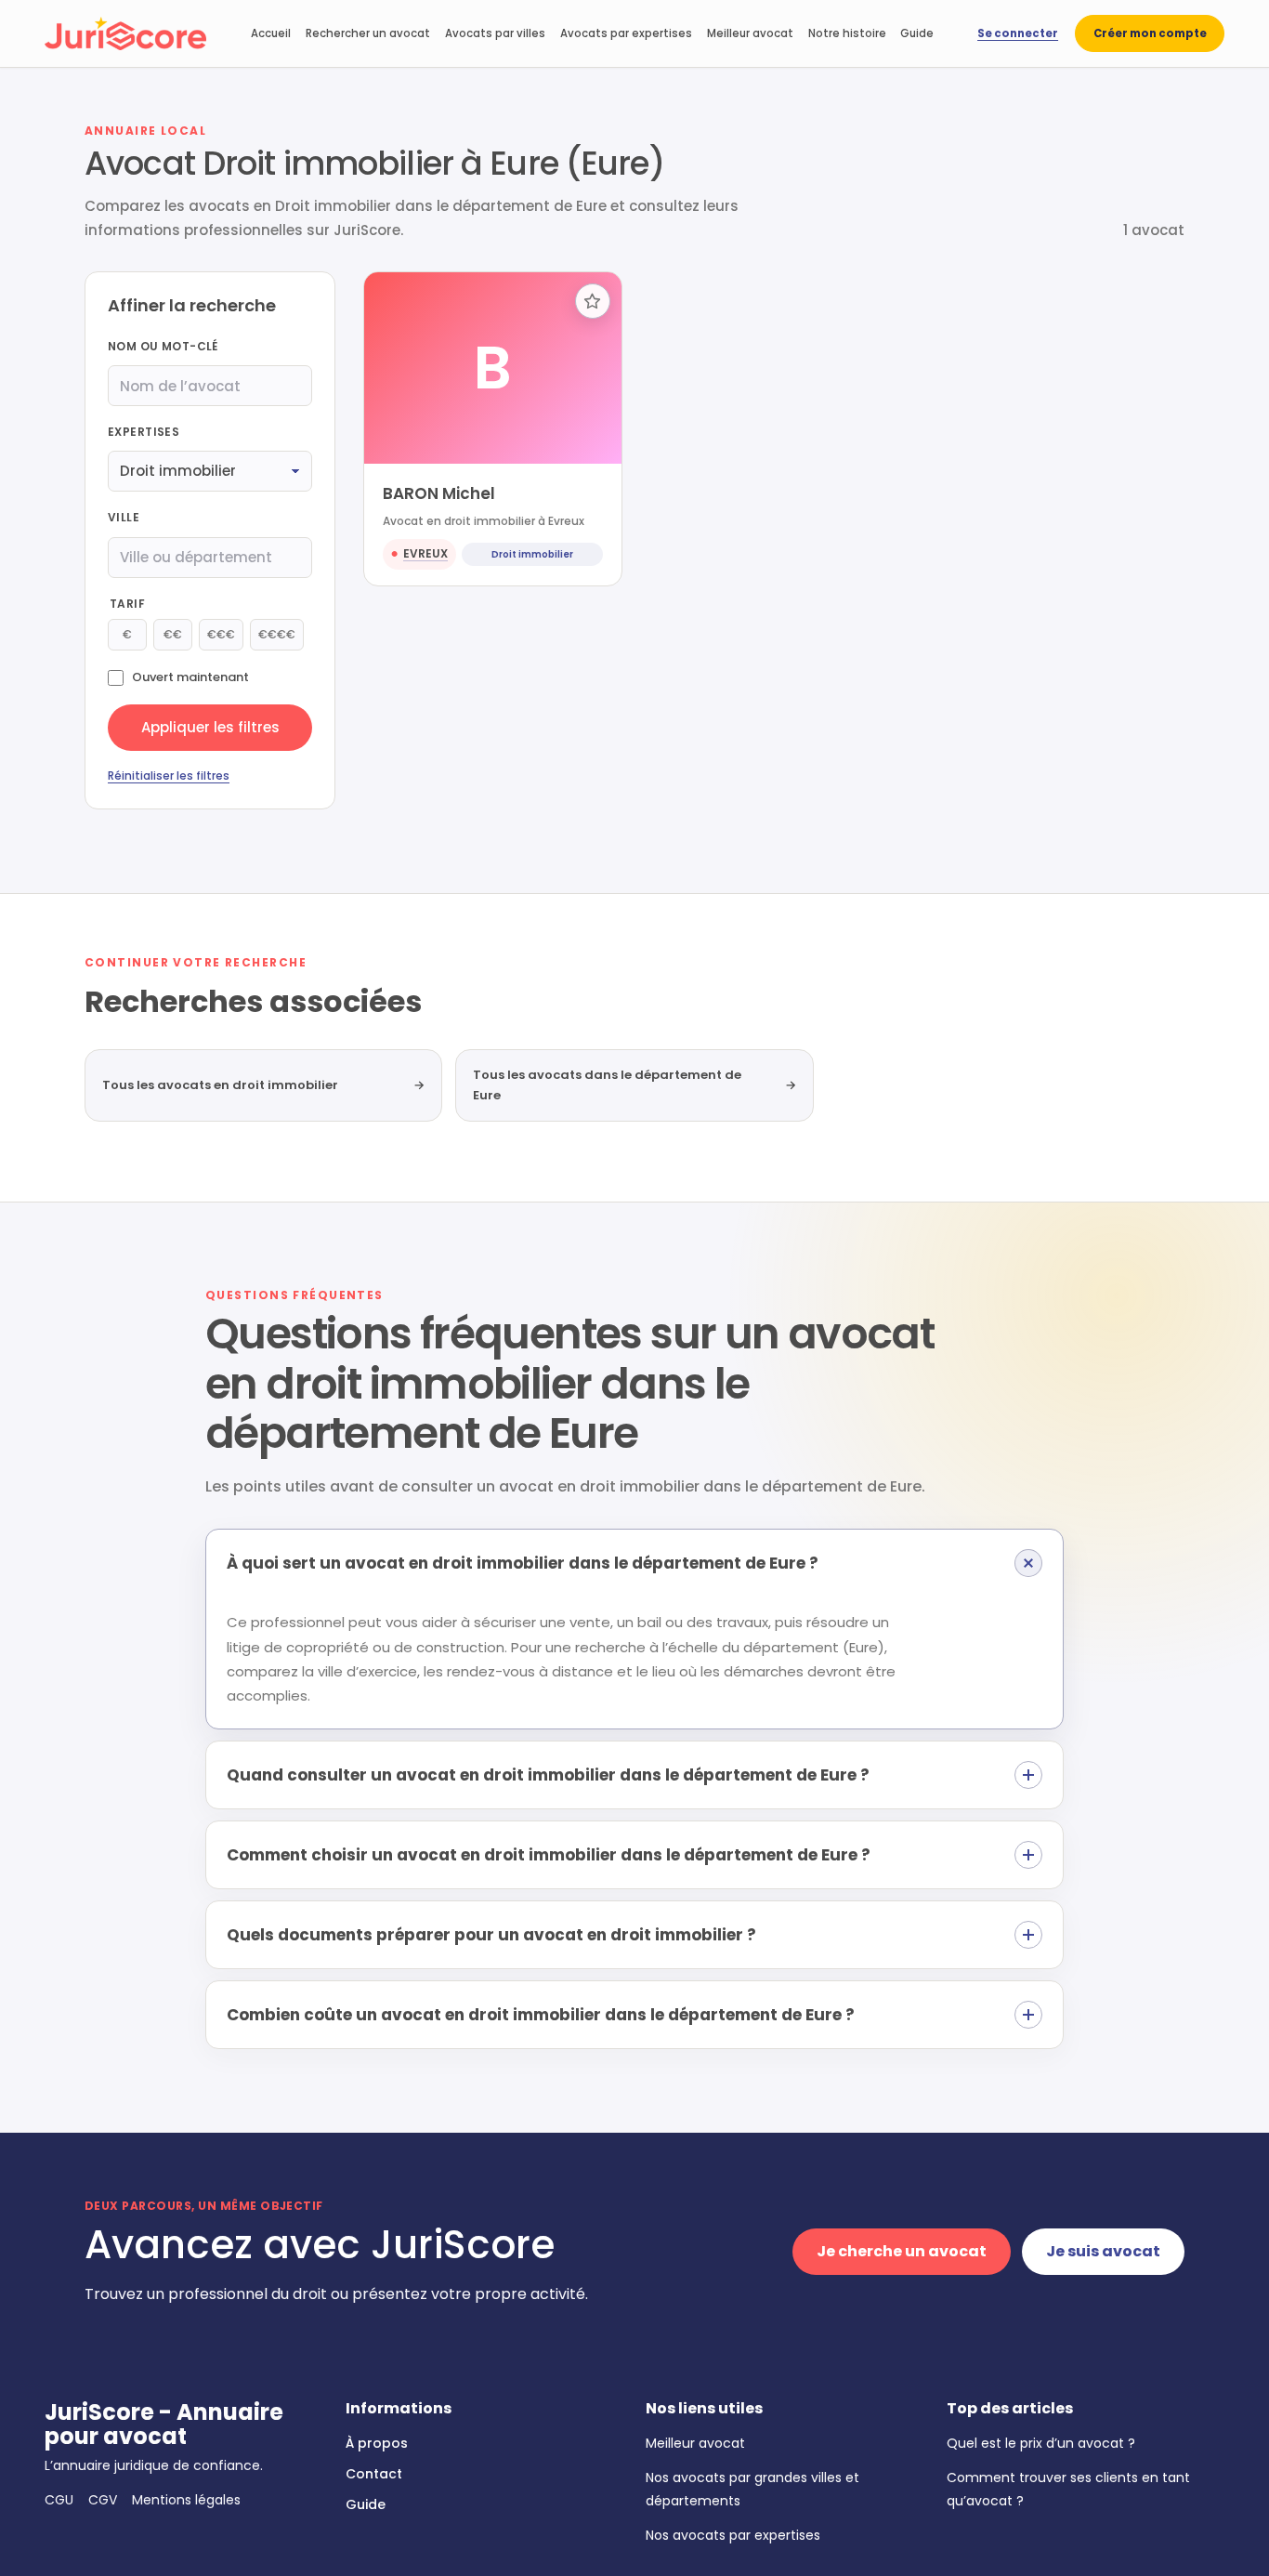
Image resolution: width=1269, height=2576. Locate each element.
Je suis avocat (1103, 2251)
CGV (103, 2500)
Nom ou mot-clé (163, 346)
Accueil (271, 33)
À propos (377, 2443)
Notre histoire (847, 33)
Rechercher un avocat (368, 33)
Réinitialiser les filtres (169, 775)
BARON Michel (439, 493)
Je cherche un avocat (902, 2251)
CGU (59, 2500)
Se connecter (1018, 33)
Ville (124, 517)
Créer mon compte (1150, 33)
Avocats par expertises (626, 33)
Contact (374, 2474)
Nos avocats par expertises (733, 2535)
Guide (917, 33)
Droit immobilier (532, 554)
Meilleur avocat (750, 33)
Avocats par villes (495, 33)
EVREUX (425, 553)
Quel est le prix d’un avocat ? (1041, 2443)
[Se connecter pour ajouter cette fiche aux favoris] (593, 301)
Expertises (144, 432)
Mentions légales (186, 2500)
